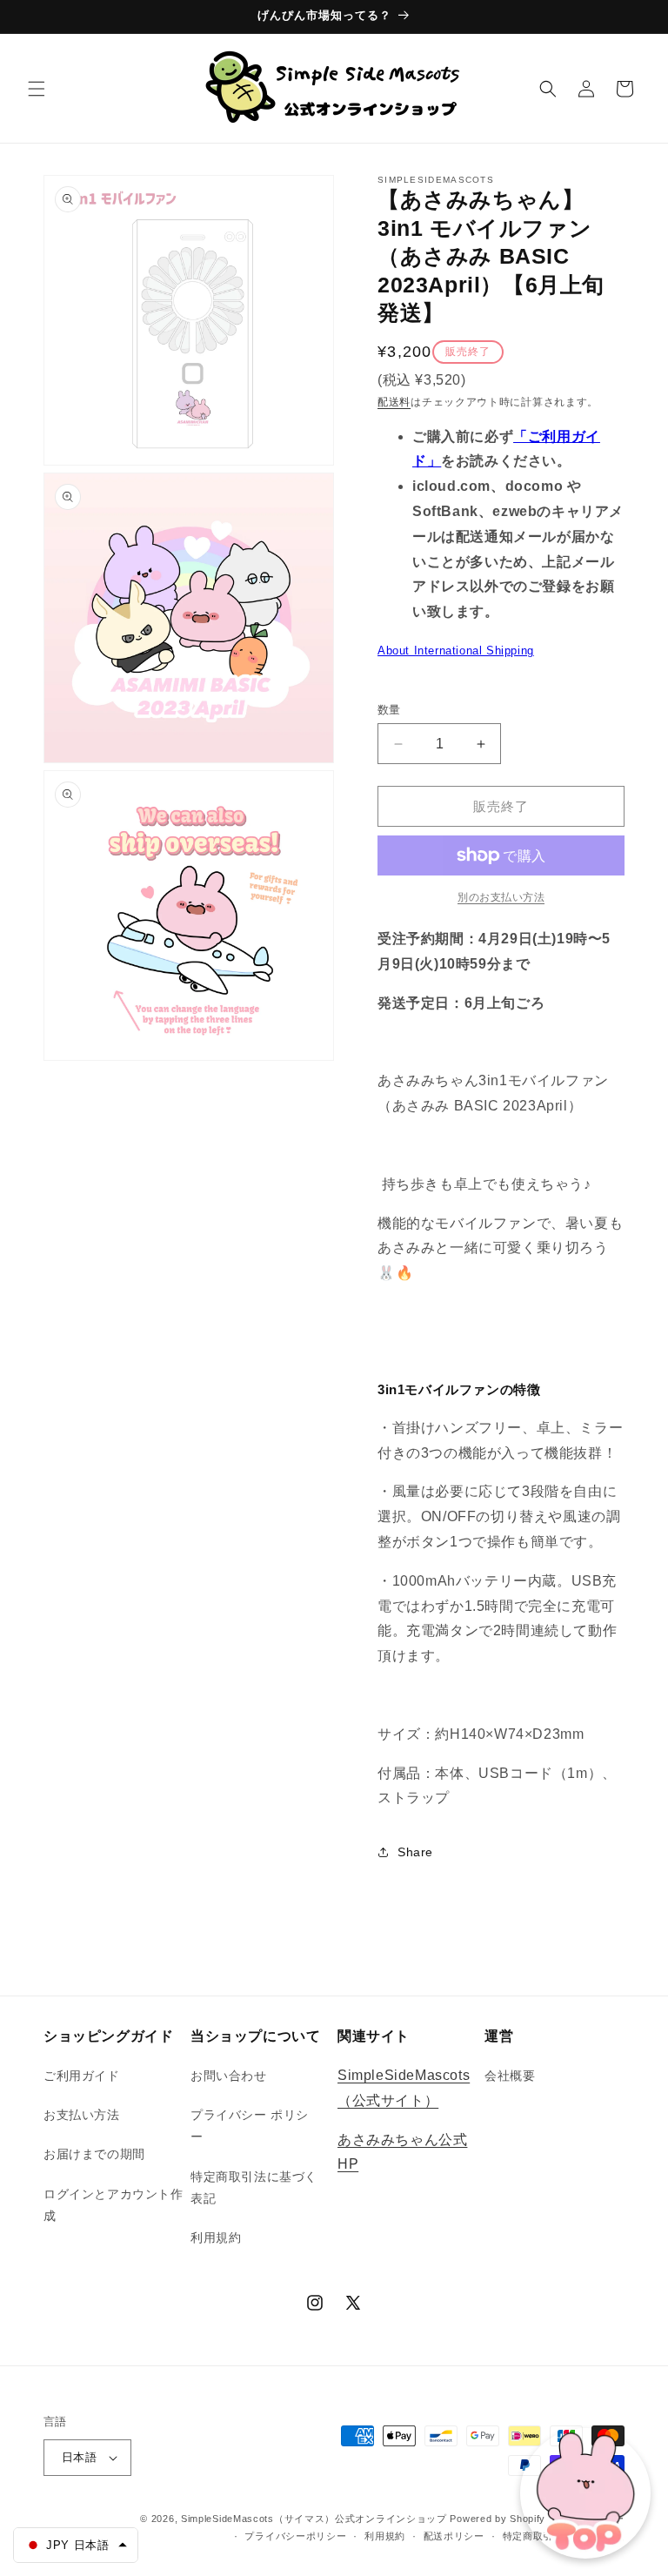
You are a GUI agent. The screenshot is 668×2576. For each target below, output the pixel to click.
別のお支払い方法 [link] (501, 897)
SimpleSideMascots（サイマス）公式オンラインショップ (314, 2519)
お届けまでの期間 (94, 2154)
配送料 (394, 402)
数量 (389, 710)
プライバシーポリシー (295, 2536)
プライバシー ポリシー (250, 2126)
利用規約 (216, 2237)
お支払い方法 (82, 2115)
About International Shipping (456, 651)
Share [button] (415, 1852)
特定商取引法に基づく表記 (254, 2187)
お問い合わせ (229, 2076)
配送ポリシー (454, 2536)
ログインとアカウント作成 (114, 2205)
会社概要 (510, 2076)
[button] (37, 89)
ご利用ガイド (82, 2076)
